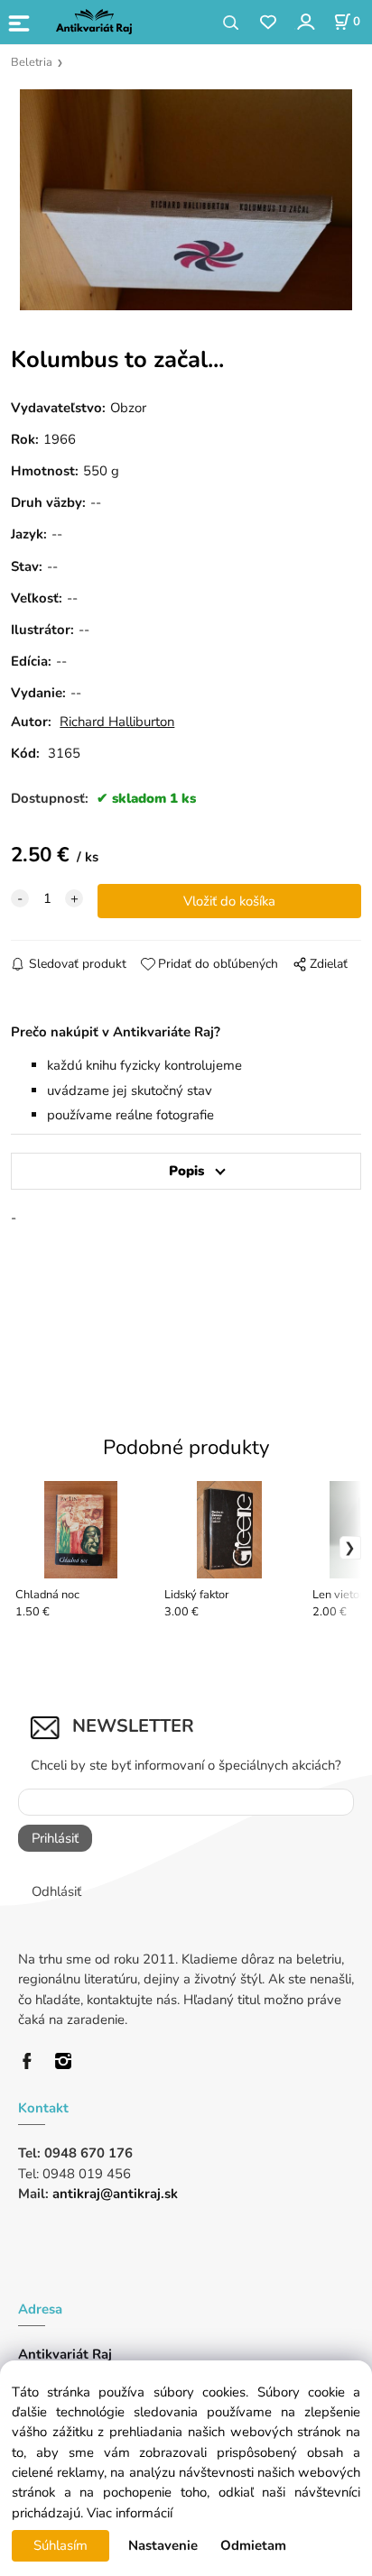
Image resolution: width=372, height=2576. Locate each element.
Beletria (32, 62)
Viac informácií (130, 2513)
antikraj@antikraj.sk (115, 2194)
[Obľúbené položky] (268, 23)
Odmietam (253, 2545)
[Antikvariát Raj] (32, 2059)
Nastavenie (163, 2545)
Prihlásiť (55, 1838)
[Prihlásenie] (305, 21)
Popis (186, 1171)
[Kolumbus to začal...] (186, 200)
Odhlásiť (56, 1891)
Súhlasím (60, 2545)
